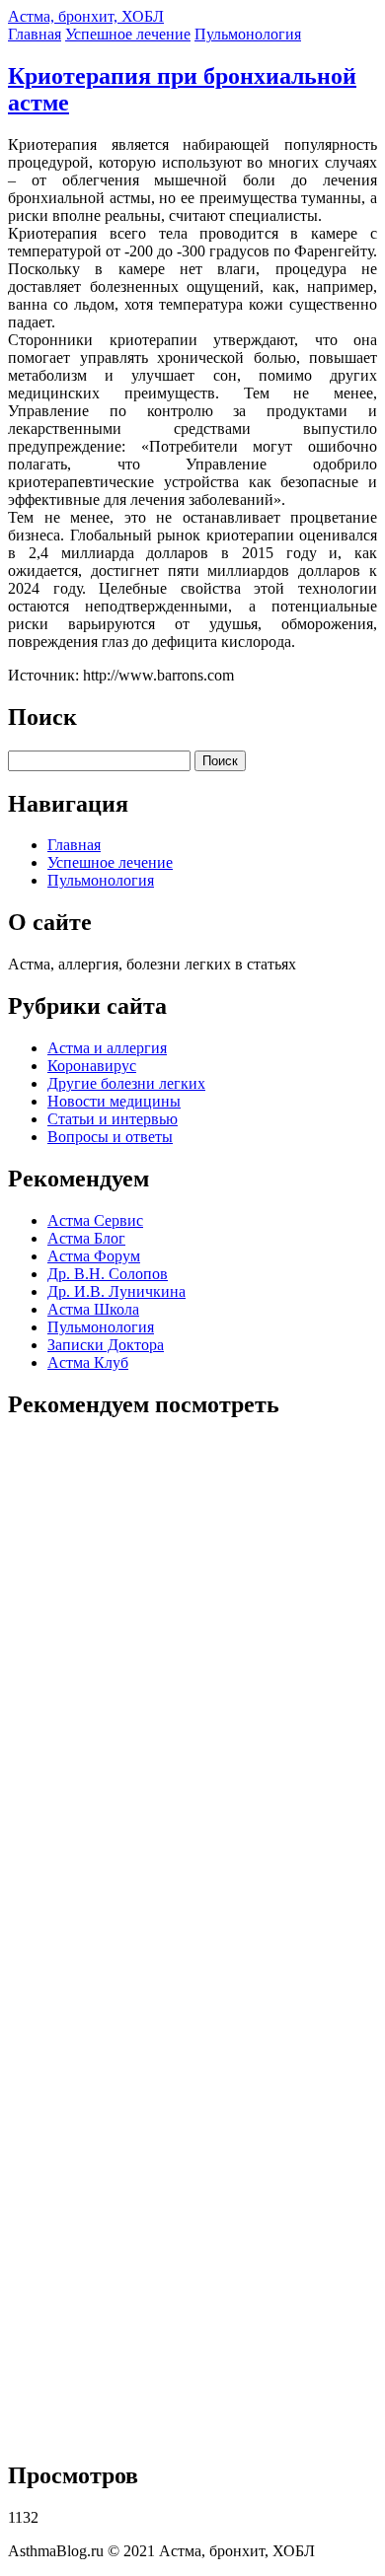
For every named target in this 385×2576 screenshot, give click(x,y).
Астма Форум (94, 1256)
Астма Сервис (95, 1220)
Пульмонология (248, 34)
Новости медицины (114, 1101)
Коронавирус (92, 1066)
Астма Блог (86, 1238)
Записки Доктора (106, 1345)
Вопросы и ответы (110, 1137)
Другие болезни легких (126, 1083)
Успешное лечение (128, 34)
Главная (35, 34)
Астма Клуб (88, 1362)
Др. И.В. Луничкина (116, 1291)
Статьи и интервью (113, 1119)
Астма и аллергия (107, 1048)
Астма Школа (93, 1309)
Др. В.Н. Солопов (108, 1274)
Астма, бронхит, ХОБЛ (86, 16)
